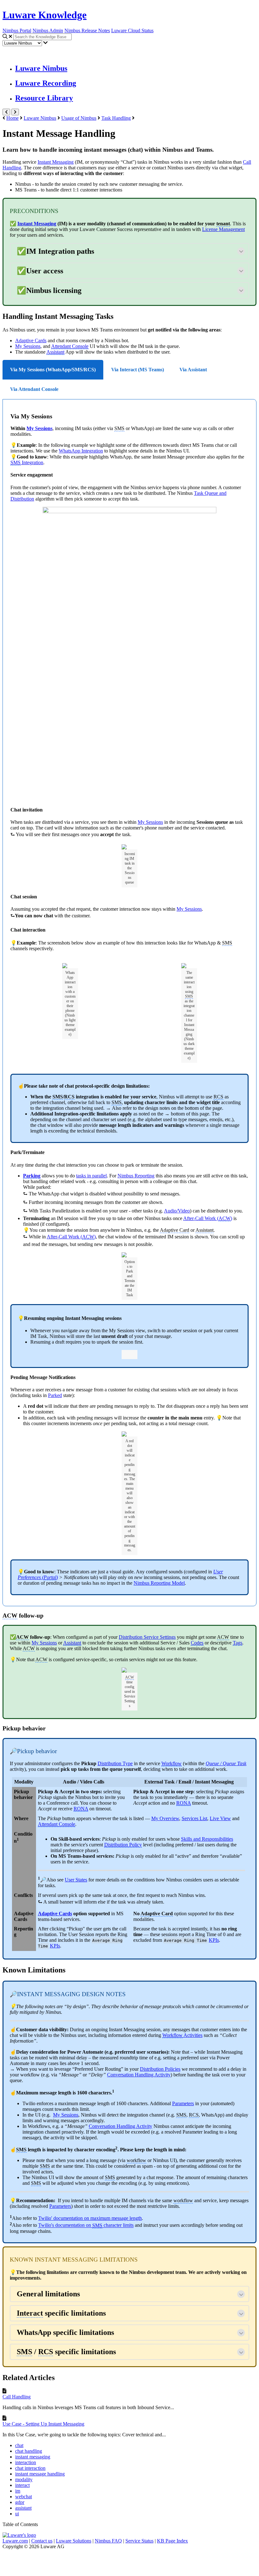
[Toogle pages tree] (6, 112)
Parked (55, 1395)
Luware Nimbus (41, 68)
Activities (182, 2035)
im (18, 2491)
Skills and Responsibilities (207, 1839)
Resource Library (44, 98)
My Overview (165, 1818)
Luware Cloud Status (132, 30)
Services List (194, 1818)
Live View (220, 1818)
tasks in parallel (91, 1176)
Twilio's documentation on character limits (86, 2225)
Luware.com (15, 2541)
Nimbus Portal (17, 30)
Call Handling (17, 2397)
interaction (26, 2462)
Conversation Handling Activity (120, 2126)
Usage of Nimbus (79, 118)
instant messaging (33, 2457)
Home (12, 118)
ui (17, 2514)
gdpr (20, 2502)
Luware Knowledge (45, 15)
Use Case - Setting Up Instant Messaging (43, 2424)
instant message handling (40, 2474)
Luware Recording (46, 83)
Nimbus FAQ (108, 2541)
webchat (24, 2497)
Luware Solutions (74, 2541)
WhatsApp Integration (81, 451)
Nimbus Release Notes (87, 30)
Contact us (42, 2541)
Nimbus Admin (48, 30)
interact (22, 2485)
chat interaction (30, 2468)
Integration (27, 462)
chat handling (29, 2451)
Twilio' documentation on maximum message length (90, 2218)
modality (24, 2479)
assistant (23, 2508)
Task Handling (116, 118)
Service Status (139, 2541)
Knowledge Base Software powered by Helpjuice (130, 2561)
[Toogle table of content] (15, 112)
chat (19, 2445)
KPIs (55, 1946)
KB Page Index (172, 2541)
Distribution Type (115, 1763)
